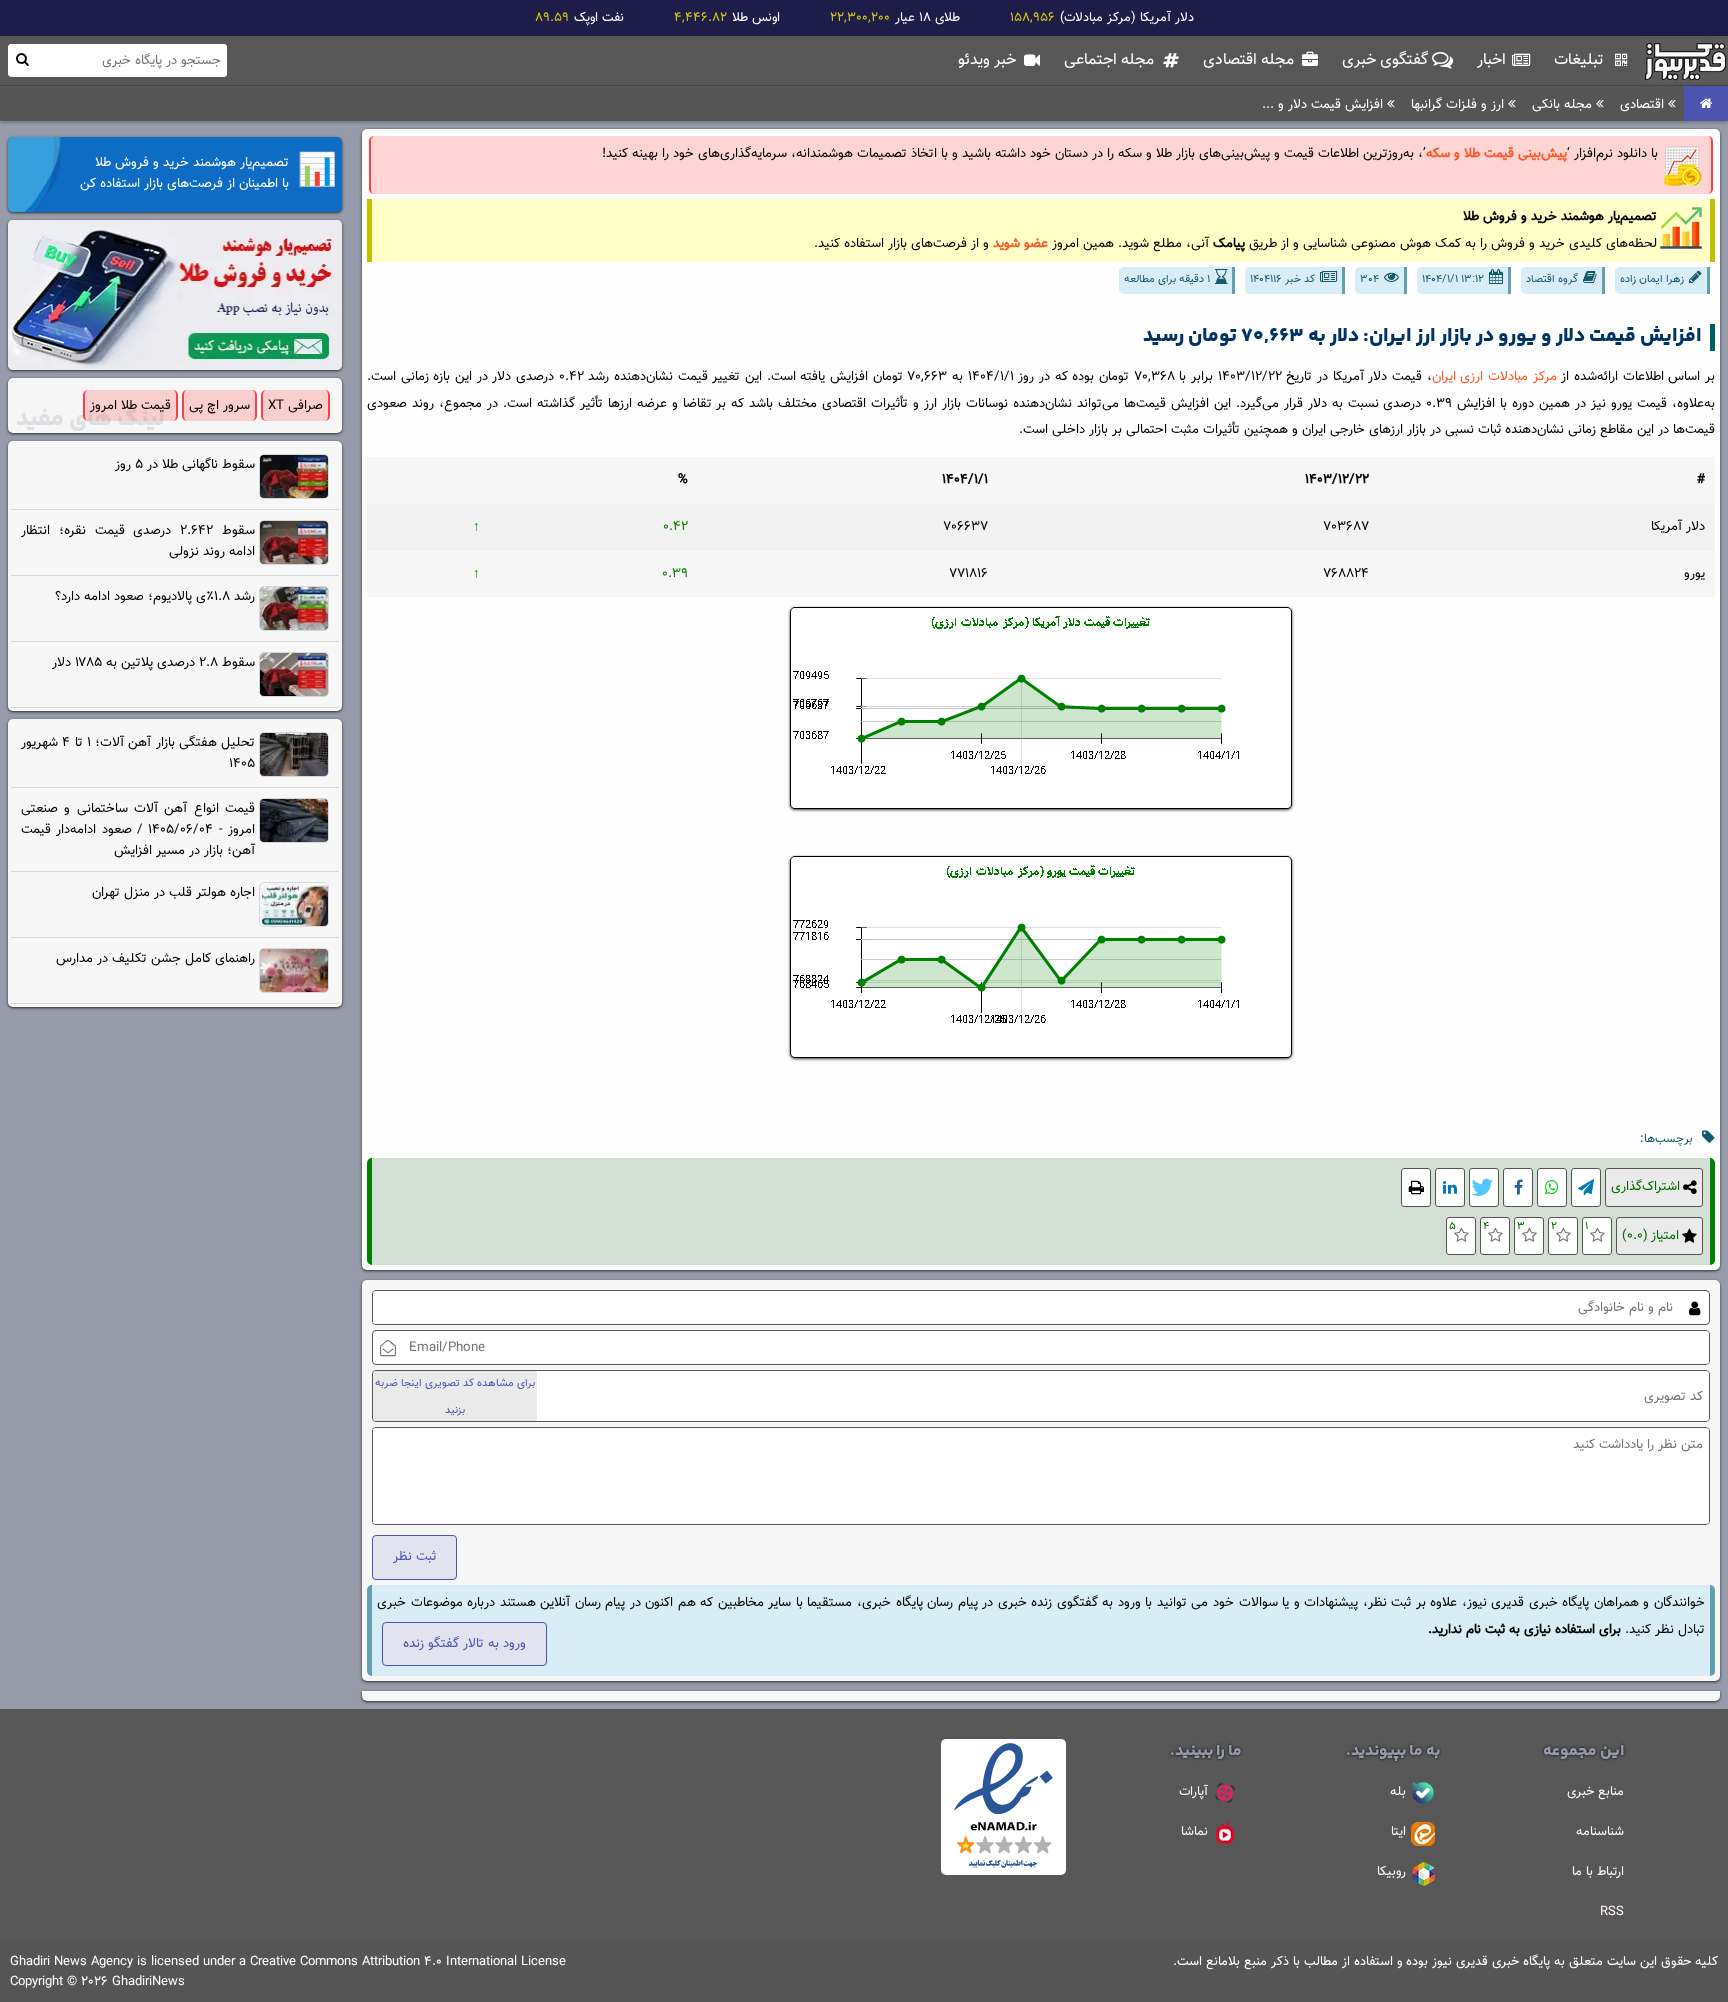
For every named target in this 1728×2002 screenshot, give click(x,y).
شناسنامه (1600, 1832)
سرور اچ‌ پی (219, 405)
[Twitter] (1484, 1187)
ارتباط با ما (1598, 1872)
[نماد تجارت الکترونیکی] (1003, 1872)
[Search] (22, 59)
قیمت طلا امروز (130, 405)
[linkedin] (1450, 1187)
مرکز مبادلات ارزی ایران (1494, 376)
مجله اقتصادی (1250, 60)
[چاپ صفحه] (1416, 1187)
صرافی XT (295, 405)
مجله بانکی (1564, 104)
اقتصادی (1644, 104)
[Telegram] (1586, 1187)
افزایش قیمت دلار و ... (1324, 104)
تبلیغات (1580, 60)
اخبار (1493, 60)
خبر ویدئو (989, 60)
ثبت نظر (414, 1556)
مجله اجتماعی (1111, 60)
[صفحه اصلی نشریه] (1706, 104)
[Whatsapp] (1552, 1187)
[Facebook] (1518, 1187)
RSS (1612, 1912)
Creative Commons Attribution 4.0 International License (408, 1962)
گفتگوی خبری (1387, 60)
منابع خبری (1595, 1792)
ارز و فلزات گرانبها (1459, 104)
